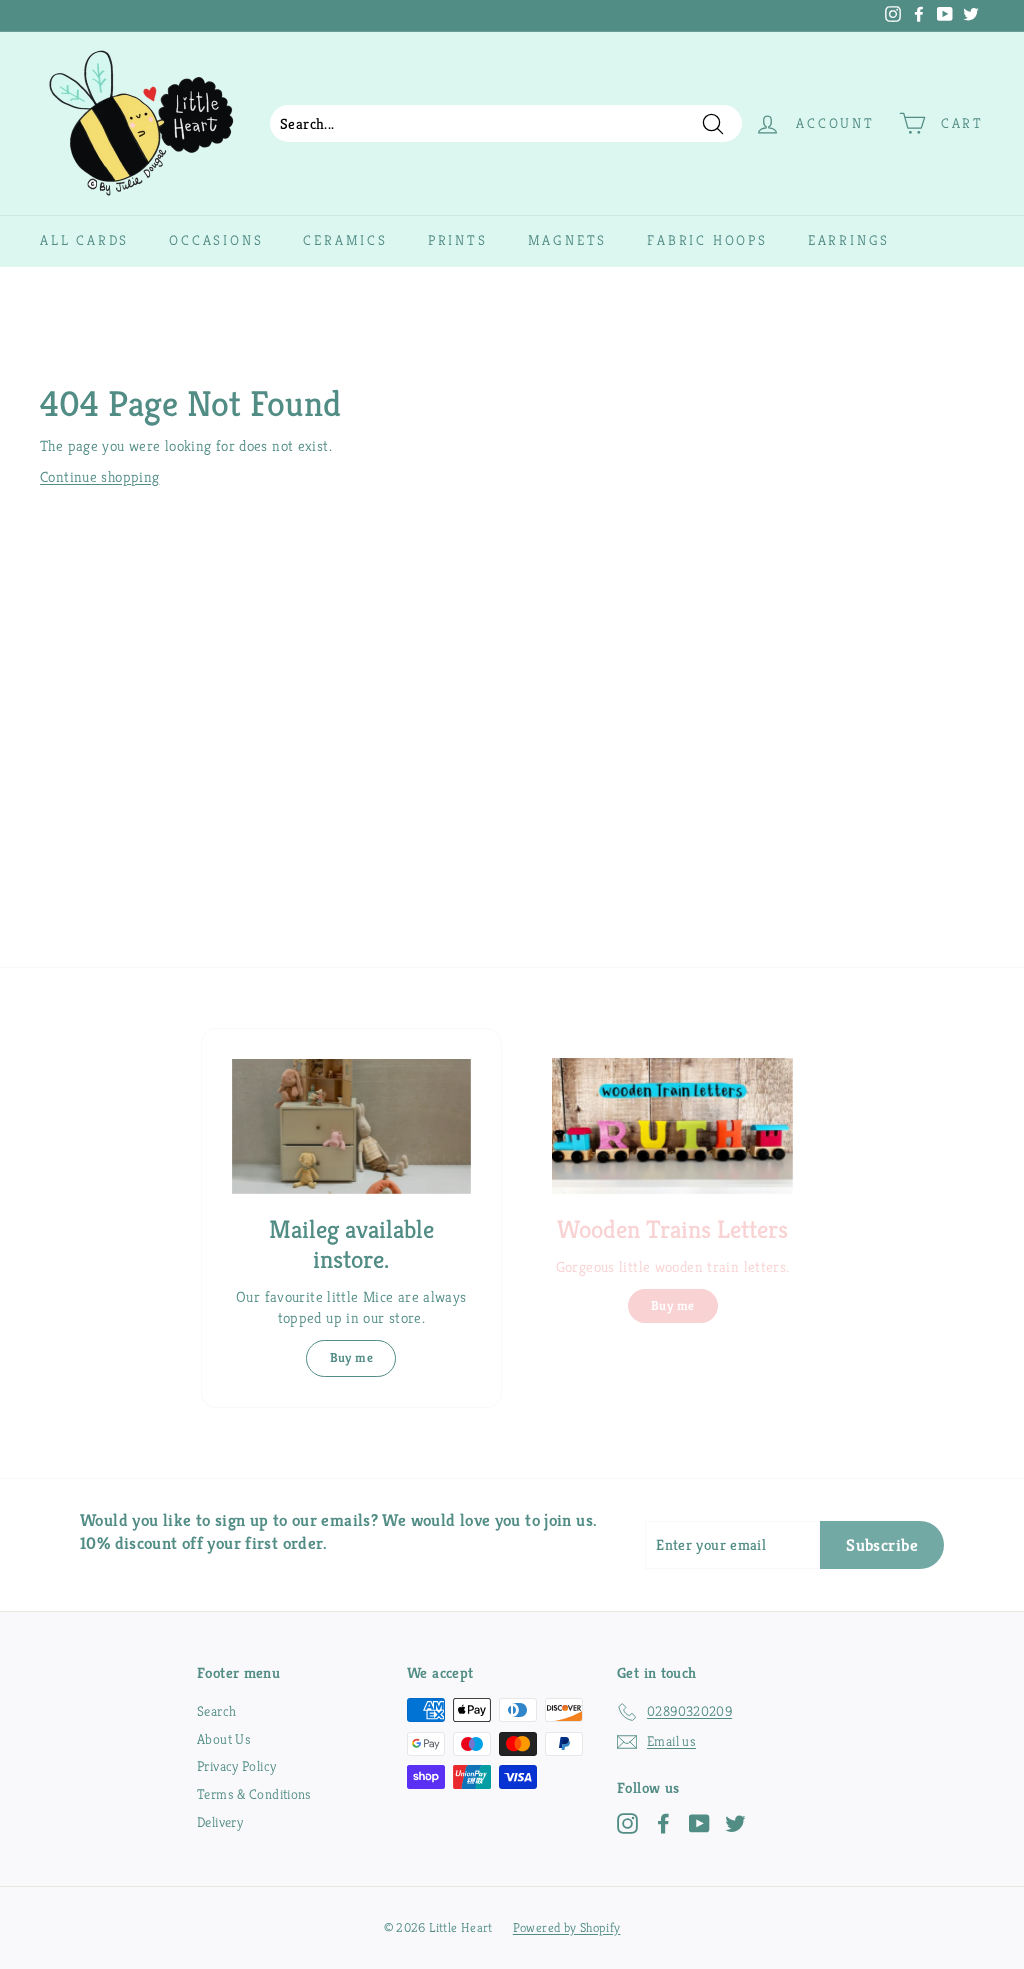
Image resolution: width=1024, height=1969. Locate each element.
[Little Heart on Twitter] (735, 1823)
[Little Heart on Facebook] (663, 1823)
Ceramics (345, 240)
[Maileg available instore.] (351, 1126)
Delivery (220, 1822)
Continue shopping (99, 476)
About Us (224, 1739)
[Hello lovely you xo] (455, 16)
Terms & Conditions (254, 1794)
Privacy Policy (236, 1766)
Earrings (849, 240)
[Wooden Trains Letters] (672, 1126)
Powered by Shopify (567, 1927)
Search (216, 1711)
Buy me (351, 1357)
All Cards (84, 240)
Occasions (216, 240)
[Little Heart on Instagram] (627, 1823)
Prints (458, 240)
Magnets (568, 240)
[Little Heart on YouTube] (699, 1823)
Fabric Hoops (707, 240)
